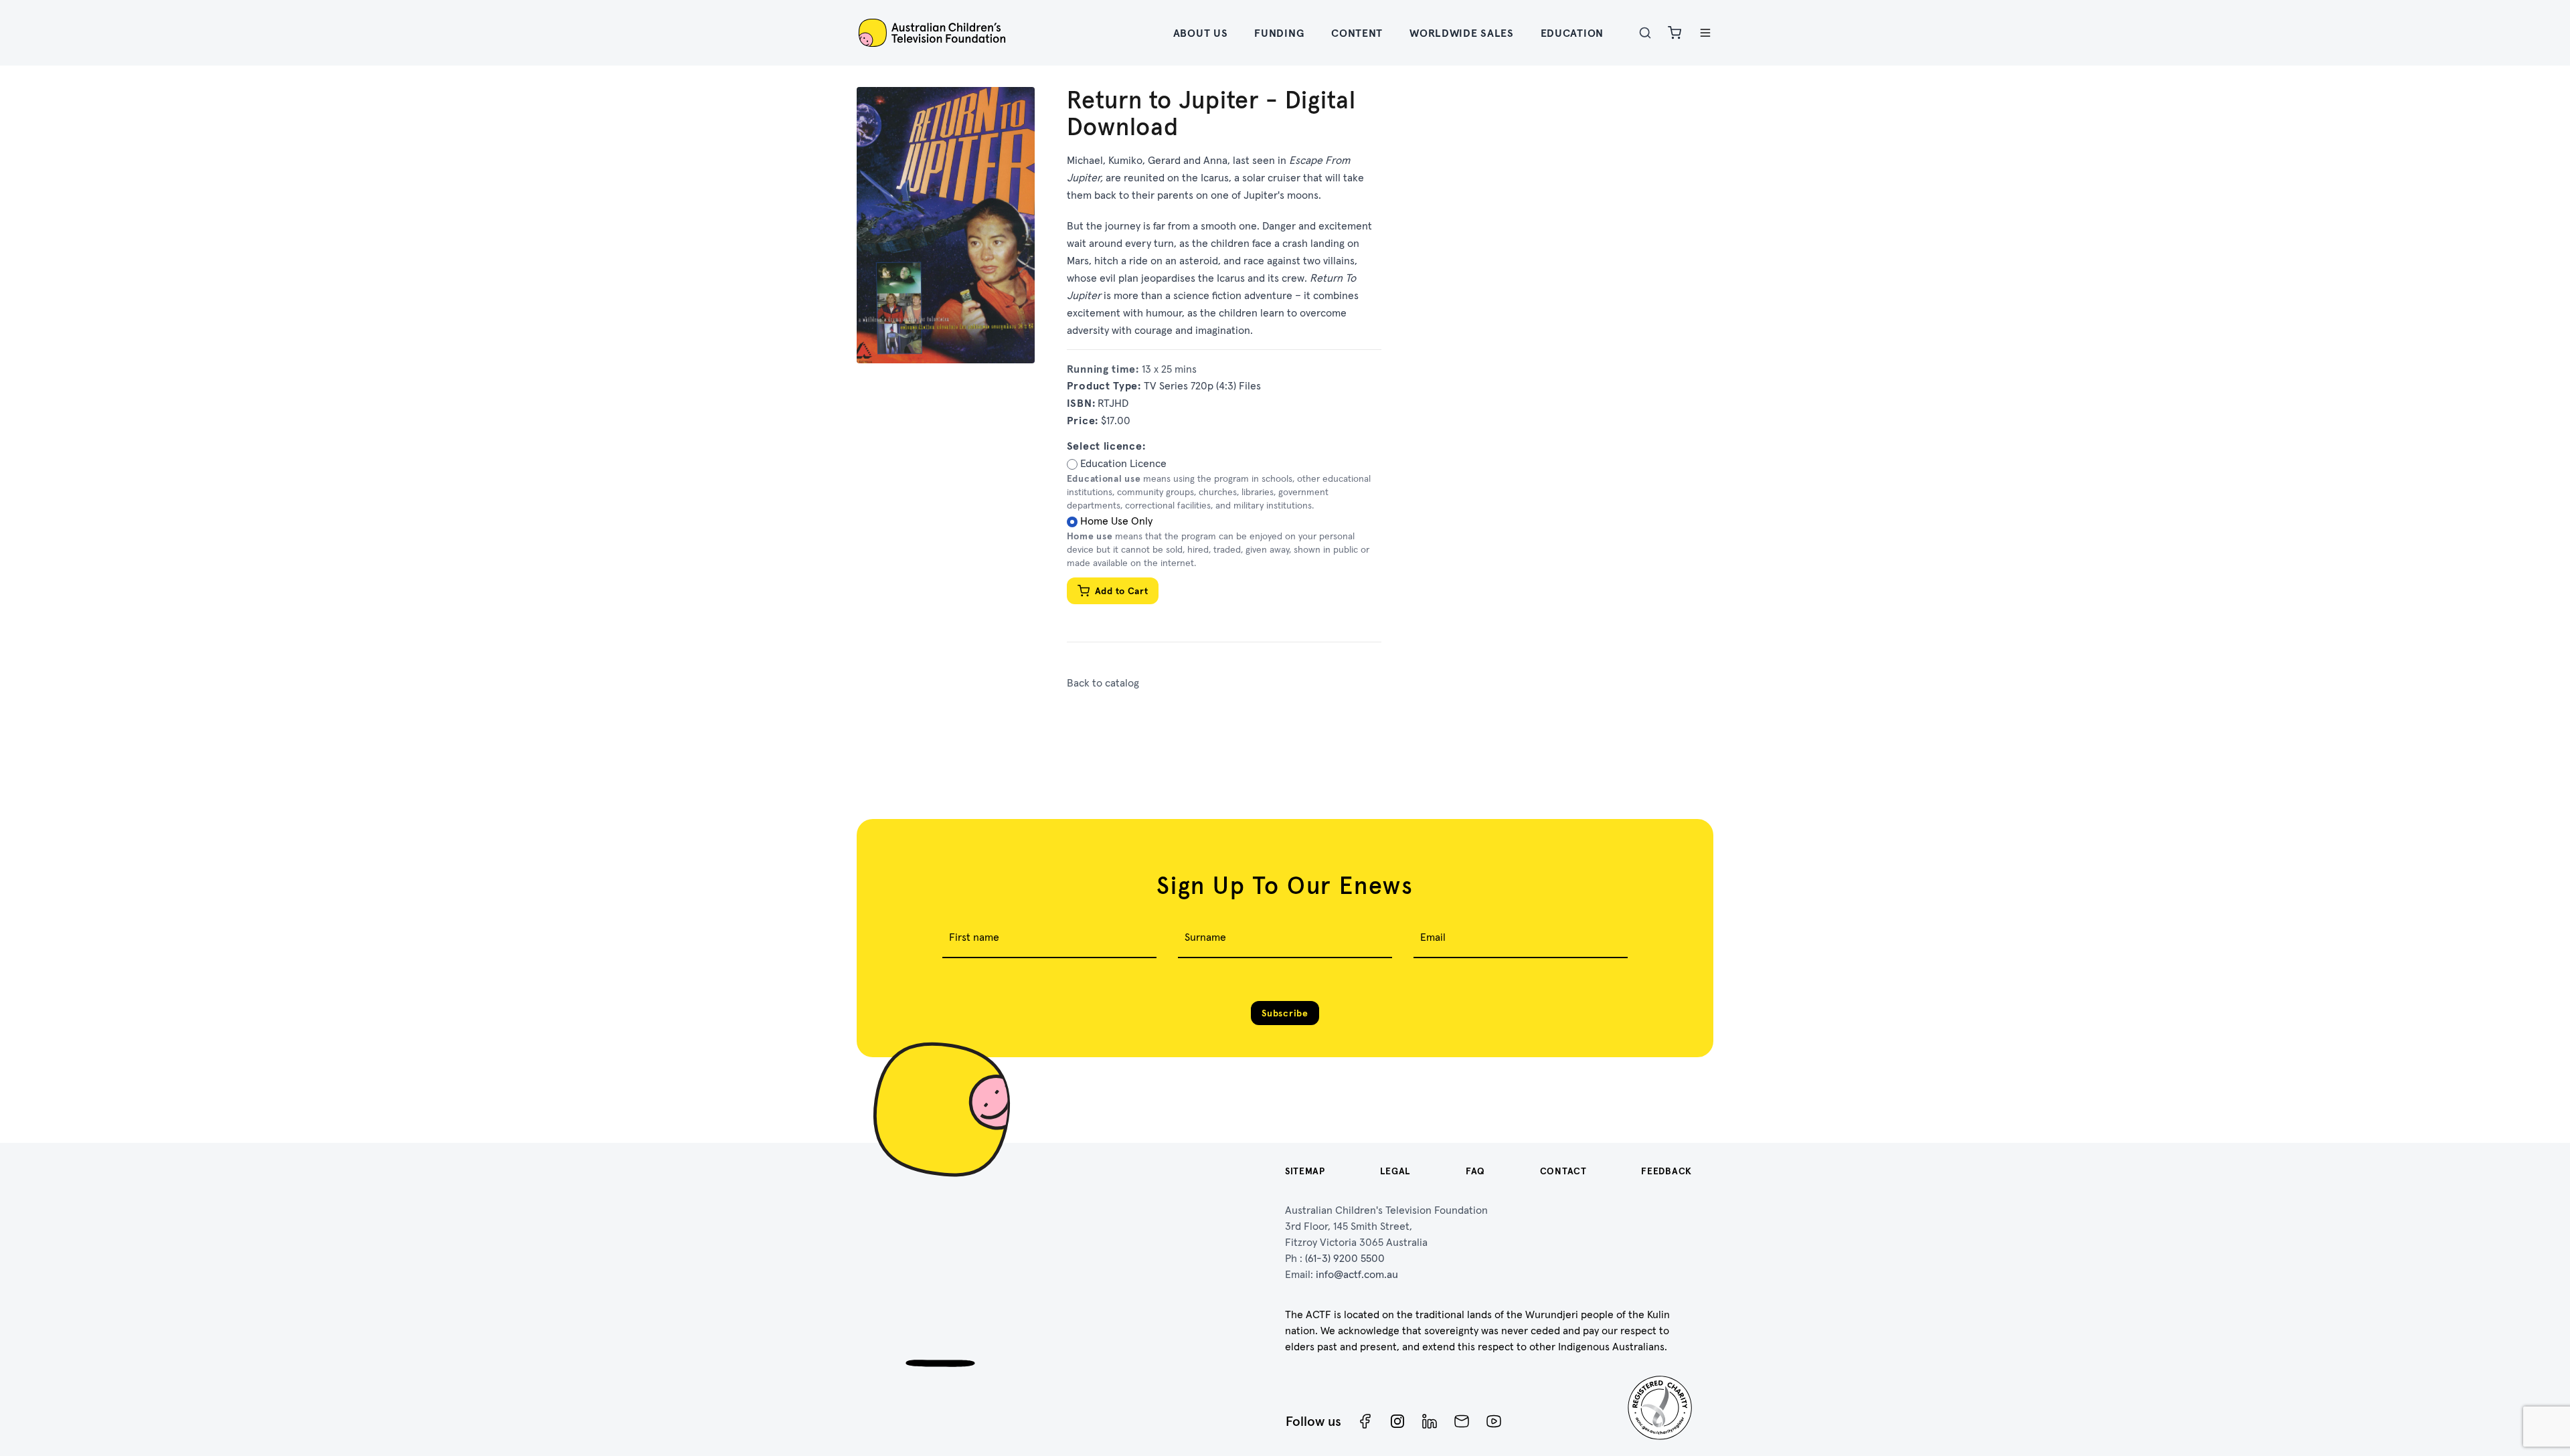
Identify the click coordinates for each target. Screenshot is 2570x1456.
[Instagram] (1397, 1421)
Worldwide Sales (1462, 33)
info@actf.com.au (1357, 1274)
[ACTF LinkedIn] (1430, 1421)
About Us (1201, 33)
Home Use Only (1116, 521)
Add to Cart (1122, 591)
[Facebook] (1365, 1421)
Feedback (1666, 1171)
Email (1433, 937)
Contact (1563, 1171)
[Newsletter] (1462, 1421)
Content (1357, 33)
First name (974, 937)
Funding (1279, 33)
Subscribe (1285, 1013)
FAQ (1475, 1171)
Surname (1205, 937)
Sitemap (1305, 1171)
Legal (1396, 1171)
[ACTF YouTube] (1494, 1421)
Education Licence (1123, 463)
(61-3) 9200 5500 (1345, 1258)
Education (1572, 33)
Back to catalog (1103, 682)
